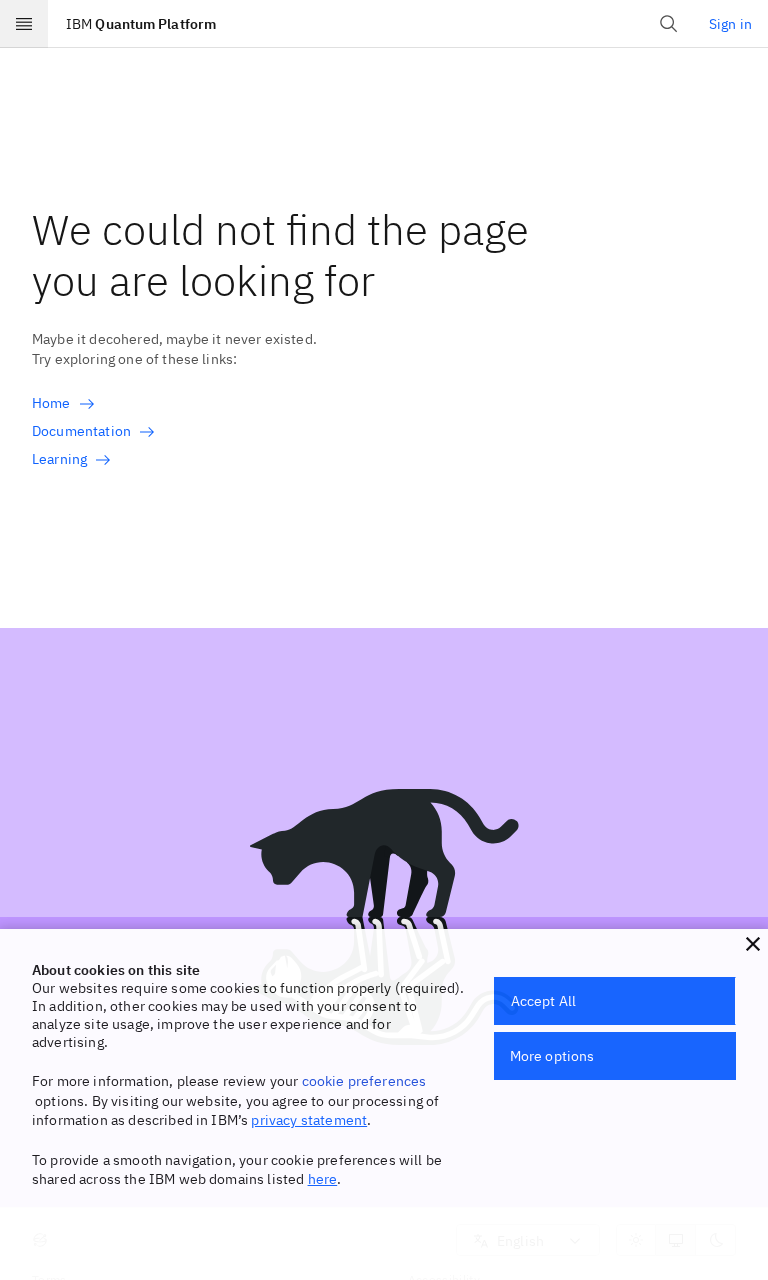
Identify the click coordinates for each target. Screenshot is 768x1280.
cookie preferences (364, 1081)
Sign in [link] (730, 24)
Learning (59, 459)
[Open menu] (24, 24)
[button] (753, 944)
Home (51, 403)
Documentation (81, 431)
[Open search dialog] (669, 24)
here (323, 1179)
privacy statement (309, 1120)
